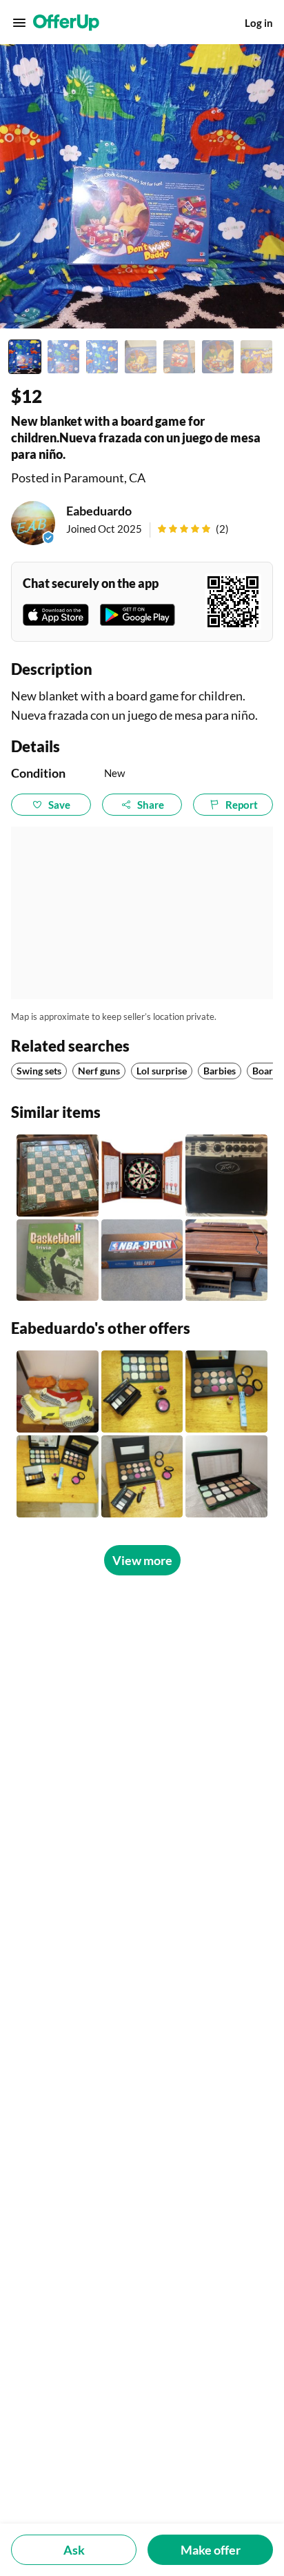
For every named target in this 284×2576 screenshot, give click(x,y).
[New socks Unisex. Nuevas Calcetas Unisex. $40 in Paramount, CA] (58, 1392)
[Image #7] (256, 357)
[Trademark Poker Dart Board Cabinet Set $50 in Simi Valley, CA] (142, 1176)
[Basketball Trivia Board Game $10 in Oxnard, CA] (58, 1260)
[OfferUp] (66, 23)
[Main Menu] (19, 23)
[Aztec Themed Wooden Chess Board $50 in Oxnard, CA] (58, 1176)
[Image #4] (141, 357)
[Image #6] (218, 357)
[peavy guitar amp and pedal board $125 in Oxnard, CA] (226, 1176)
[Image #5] (179, 357)
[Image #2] (63, 357)
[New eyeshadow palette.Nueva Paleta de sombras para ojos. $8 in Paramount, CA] (226, 1476)
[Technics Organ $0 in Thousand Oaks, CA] (226, 1260)
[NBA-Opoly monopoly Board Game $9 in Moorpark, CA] (142, 1260)
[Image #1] (25, 357)
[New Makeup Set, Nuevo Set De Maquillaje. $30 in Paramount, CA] (142, 1476)
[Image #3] (102, 357)
